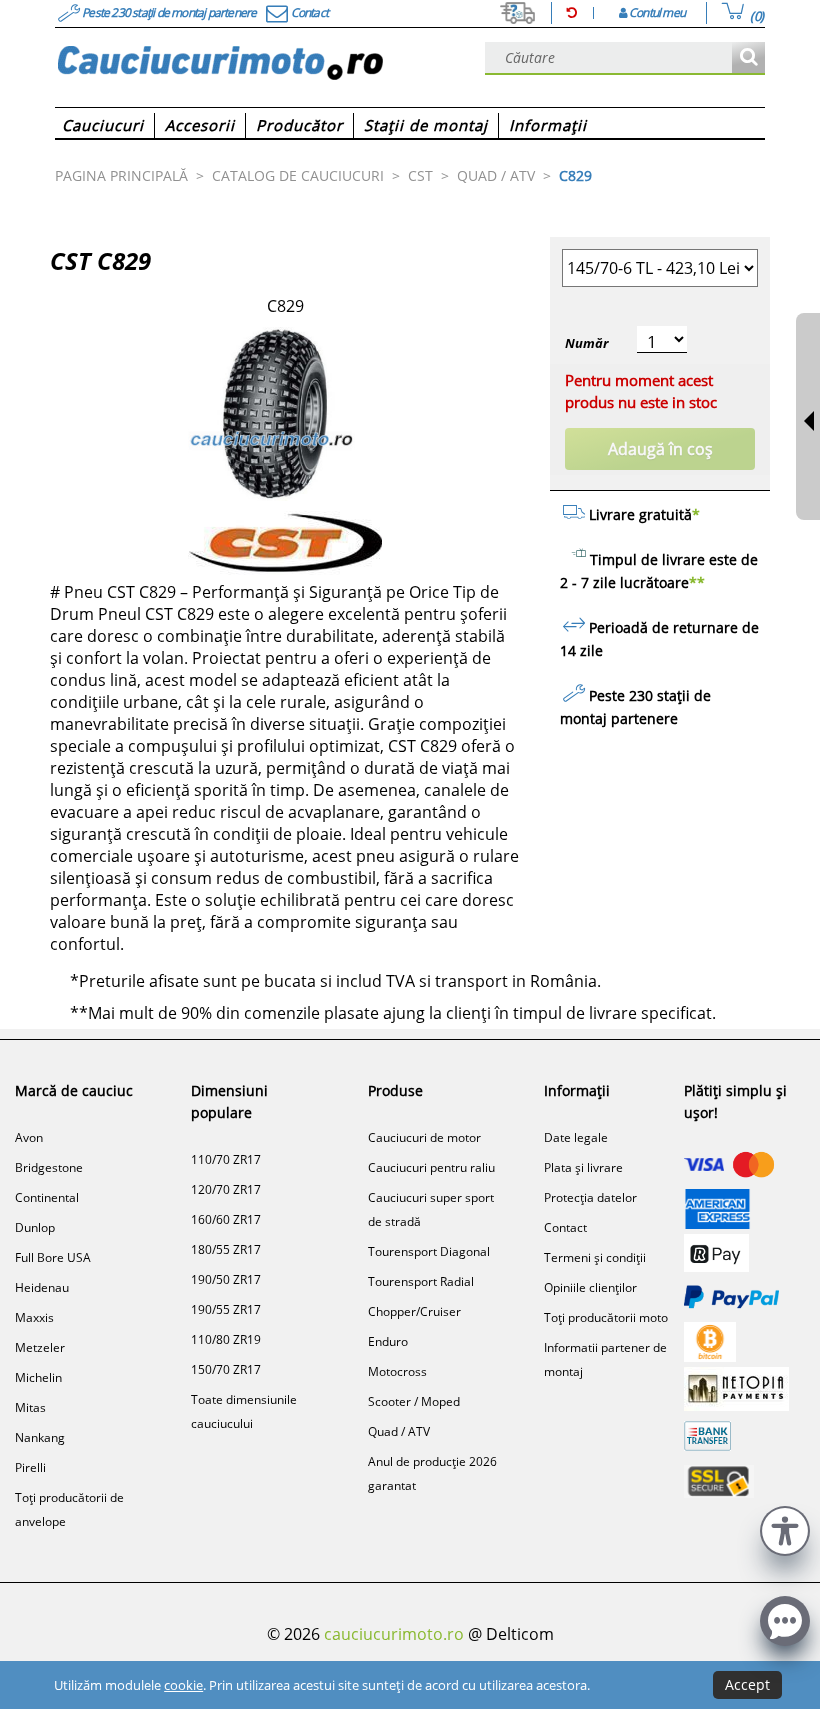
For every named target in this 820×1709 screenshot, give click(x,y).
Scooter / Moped (414, 1401)
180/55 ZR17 (226, 1249)
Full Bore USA (53, 1257)
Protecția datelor (590, 1197)
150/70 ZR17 (226, 1369)
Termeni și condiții (595, 1257)
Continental (47, 1197)
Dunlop (35, 1227)
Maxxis (34, 1317)
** (697, 582)
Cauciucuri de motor (424, 1137)
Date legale (576, 1137)
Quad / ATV (399, 1431)
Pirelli (30, 1467)
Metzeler (40, 1347)
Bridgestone (49, 1167)
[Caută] (748, 58)
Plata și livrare (583, 1167)
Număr (586, 343)
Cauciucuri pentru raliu (431, 1167)
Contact (565, 1227)
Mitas (30, 1407)
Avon (29, 1137)
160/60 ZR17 (226, 1219)
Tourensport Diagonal (429, 1251)
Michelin (38, 1377)
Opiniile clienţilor (590, 1287)
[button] (785, 1528)
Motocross (397, 1371)
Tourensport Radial (421, 1281)
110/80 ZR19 (226, 1339)
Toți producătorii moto (606, 1317)
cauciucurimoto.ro (394, 1634)
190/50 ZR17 (226, 1279)
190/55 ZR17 (226, 1309)
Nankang (40, 1437)
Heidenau (42, 1287)
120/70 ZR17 (226, 1189)
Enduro (388, 1341)
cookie (183, 1685)
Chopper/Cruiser (414, 1311)
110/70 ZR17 (226, 1159)
